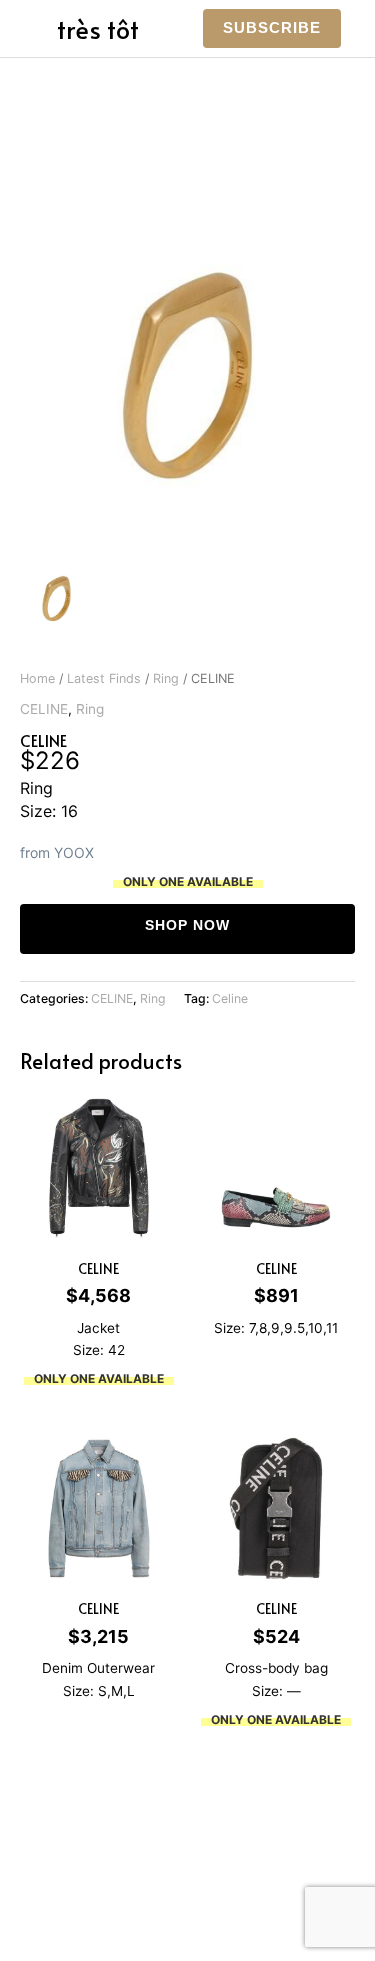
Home (37, 678)
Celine (230, 998)
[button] (272, 28)
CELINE (44, 709)
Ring (166, 678)
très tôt (98, 28)
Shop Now (187, 925)
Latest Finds (104, 678)
